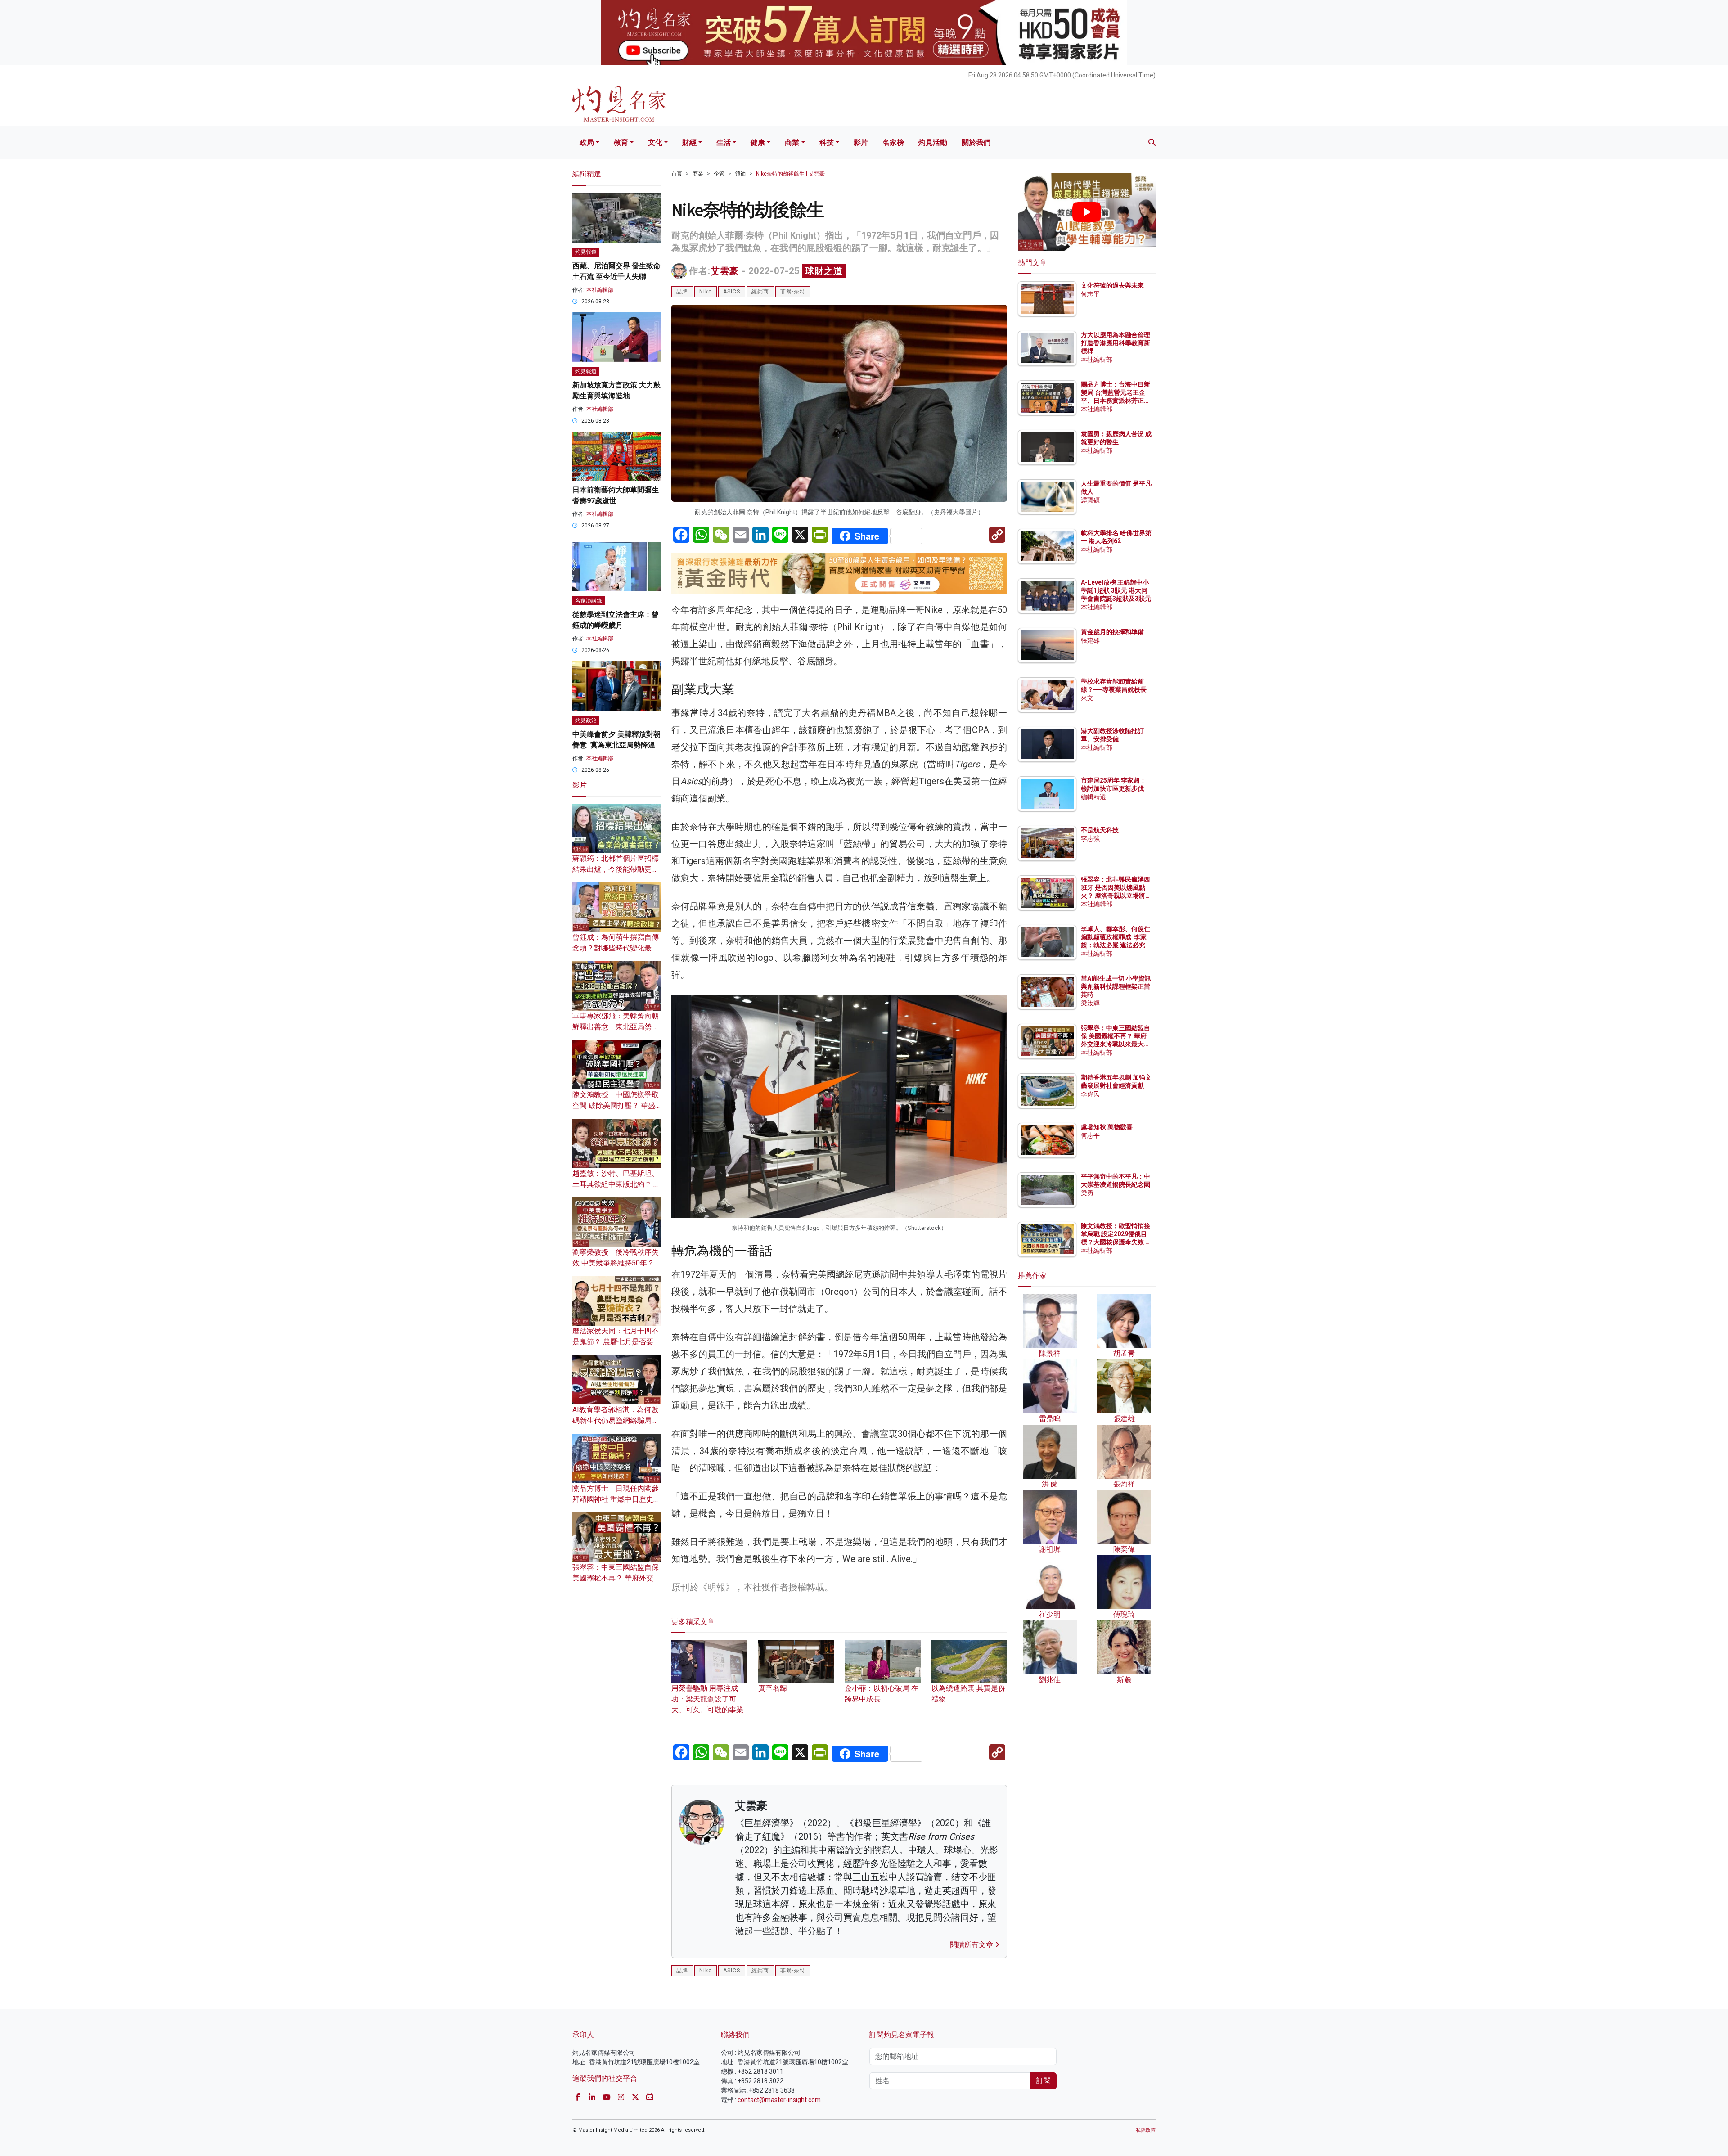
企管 (719, 174)
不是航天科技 (1100, 830)
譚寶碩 (1090, 500)
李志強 (1090, 838)
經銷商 (760, 292)
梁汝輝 (1090, 1003)
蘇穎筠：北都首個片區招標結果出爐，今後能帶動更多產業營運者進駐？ (616, 869)
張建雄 (1090, 640)
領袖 (740, 174)
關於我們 (976, 142)
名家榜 (893, 142)
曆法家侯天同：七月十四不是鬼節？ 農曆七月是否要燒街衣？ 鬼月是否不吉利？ (616, 1342)
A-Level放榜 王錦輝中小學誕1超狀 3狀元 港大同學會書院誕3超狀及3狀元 (1116, 590)
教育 (621, 142)
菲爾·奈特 (793, 292)
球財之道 (824, 271)
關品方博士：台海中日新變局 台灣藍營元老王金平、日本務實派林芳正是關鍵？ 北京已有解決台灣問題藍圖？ (1116, 401)
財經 (689, 142)
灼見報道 (586, 252)
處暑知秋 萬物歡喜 (1107, 1127)
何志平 (1090, 294)
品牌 (682, 292)
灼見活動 (933, 142)
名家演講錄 (589, 601)
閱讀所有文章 (972, 1945)
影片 (861, 142)
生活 (724, 142)
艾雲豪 (725, 271)
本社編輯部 (600, 290)
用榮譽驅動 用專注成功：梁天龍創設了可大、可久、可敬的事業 (707, 1699)
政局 (587, 142)
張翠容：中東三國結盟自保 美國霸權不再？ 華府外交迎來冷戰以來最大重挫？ (616, 1578)
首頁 (677, 174)
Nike (706, 292)
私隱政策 (1146, 2130)
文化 (655, 142)
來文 (1087, 698)
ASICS (732, 292)
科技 (827, 142)
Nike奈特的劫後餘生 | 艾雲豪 (790, 174)
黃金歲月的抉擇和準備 (1112, 632)
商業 (792, 142)
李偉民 (1090, 1094)
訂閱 (1044, 2081)
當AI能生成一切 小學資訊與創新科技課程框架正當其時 (1116, 986)
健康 (758, 142)
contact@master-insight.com (779, 2100)
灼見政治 (586, 720)
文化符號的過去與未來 (1112, 285)
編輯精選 (1093, 797)
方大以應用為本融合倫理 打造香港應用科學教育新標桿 (1116, 343)
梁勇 (1087, 1193)
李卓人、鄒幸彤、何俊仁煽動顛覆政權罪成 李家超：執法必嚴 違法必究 (1116, 937)
